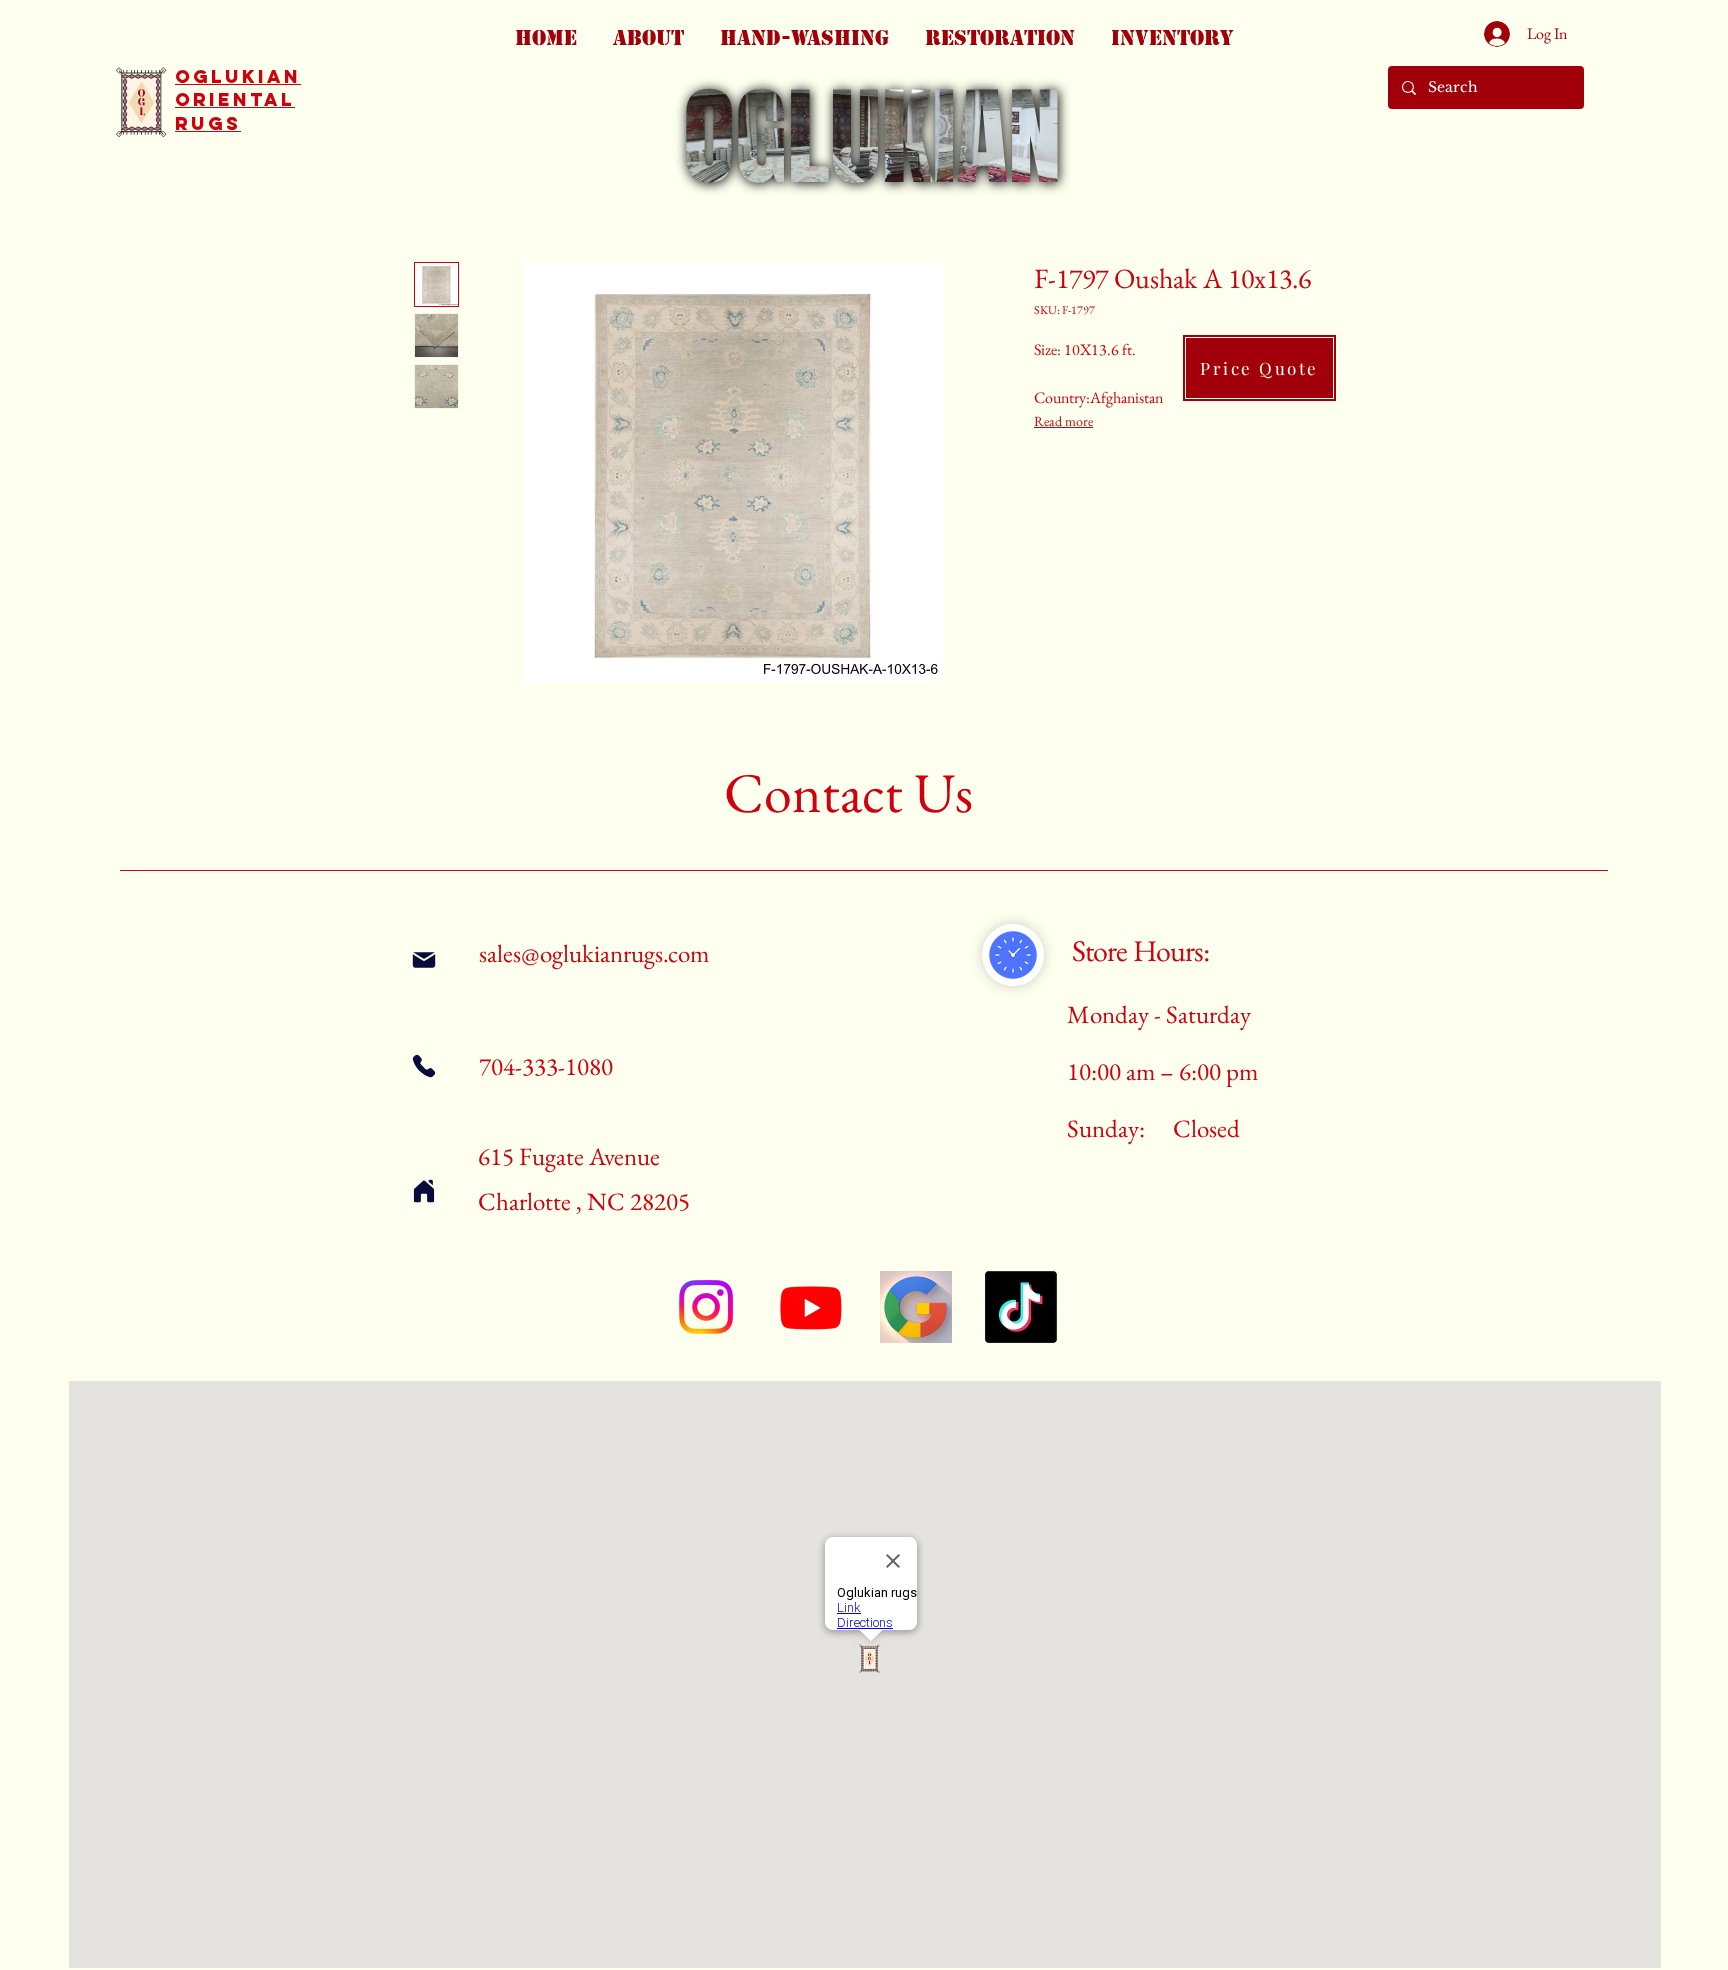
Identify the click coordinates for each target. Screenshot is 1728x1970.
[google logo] (916, 1307)
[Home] (423, 1190)
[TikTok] (1021, 1307)
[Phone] (423, 1065)
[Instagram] (706, 1307)
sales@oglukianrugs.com (594, 953)
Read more (1063, 421)
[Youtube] (811, 1307)
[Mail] (423, 959)
